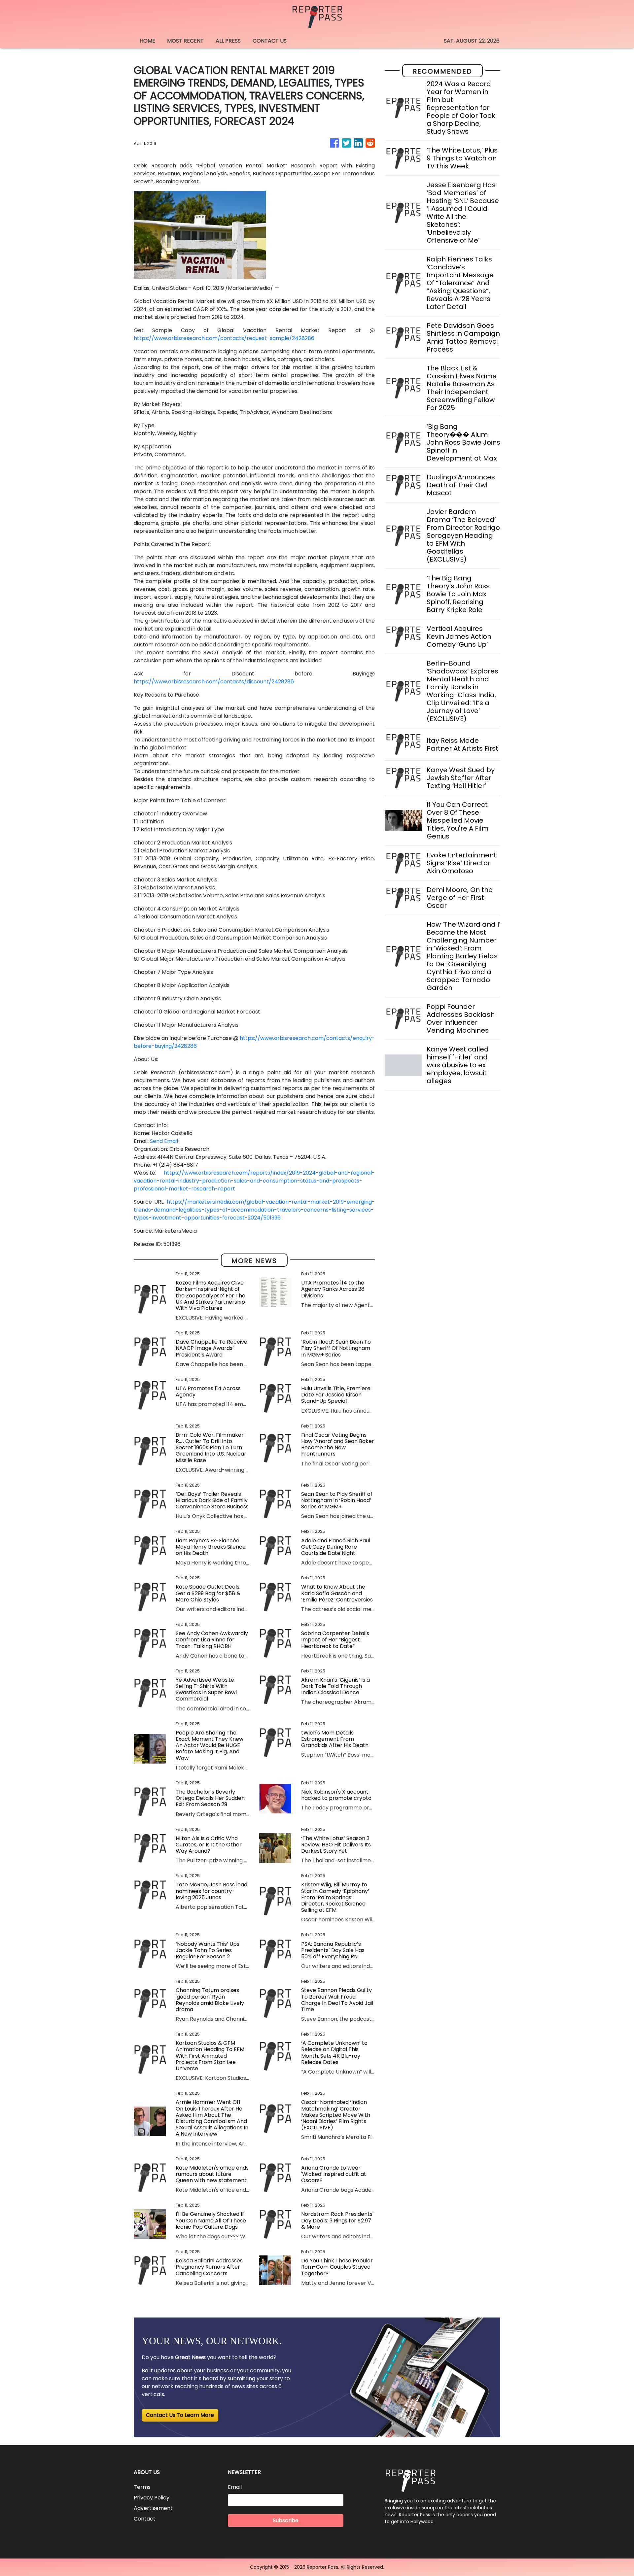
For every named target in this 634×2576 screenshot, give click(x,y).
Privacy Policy (152, 2498)
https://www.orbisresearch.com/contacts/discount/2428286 (214, 682)
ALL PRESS (228, 41)
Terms (142, 2487)
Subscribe (286, 2520)
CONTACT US (270, 41)
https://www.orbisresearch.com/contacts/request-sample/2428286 (224, 338)
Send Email (164, 1141)
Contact (145, 2519)
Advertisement (153, 2508)
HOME (147, 41)
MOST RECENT (185, 41)
